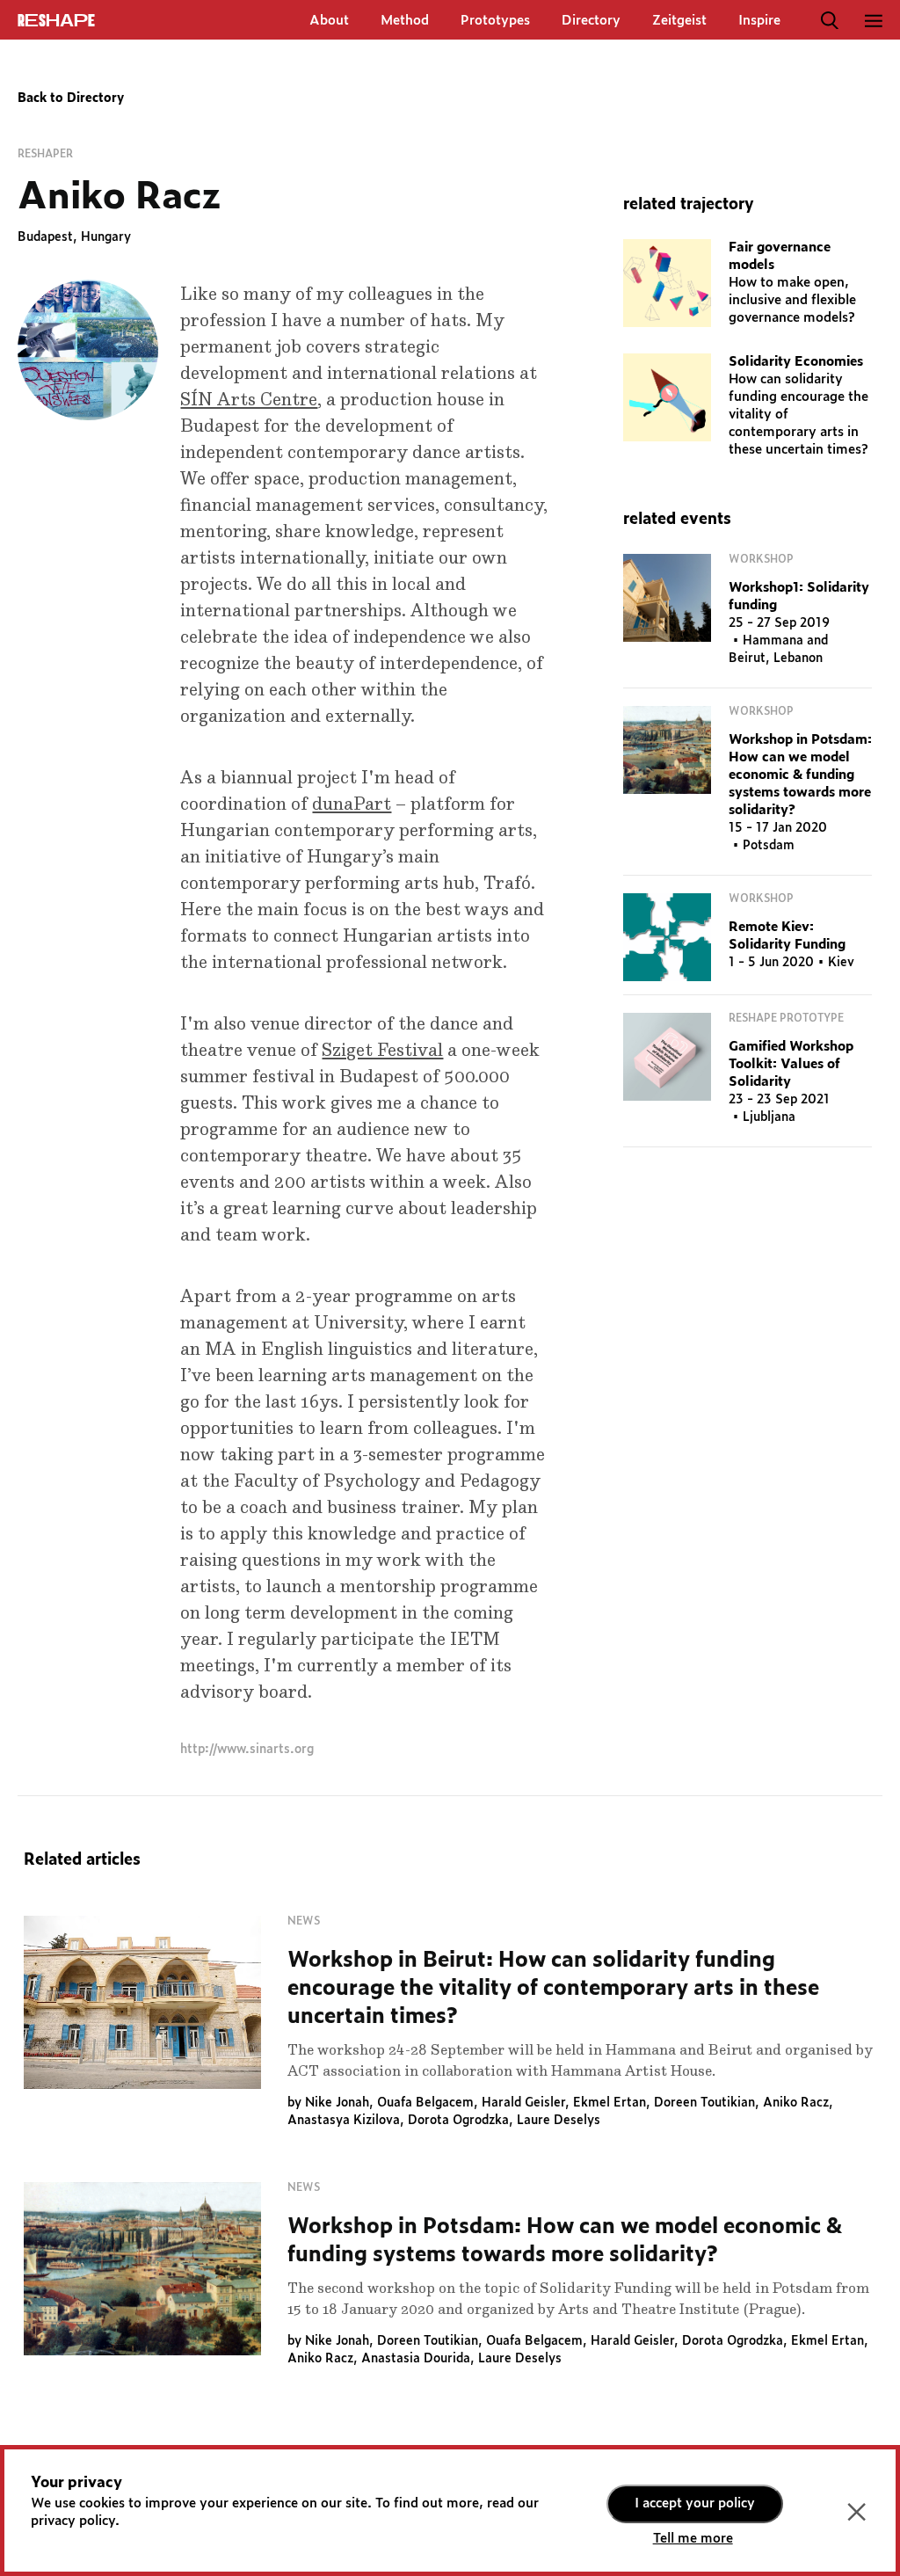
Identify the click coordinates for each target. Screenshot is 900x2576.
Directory (591, 21)
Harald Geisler (523, 2103)
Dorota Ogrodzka (458, 2121)
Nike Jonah (337, 2103)
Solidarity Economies (796, 362)
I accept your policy (695, 2503)
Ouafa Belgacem (425, 2103)
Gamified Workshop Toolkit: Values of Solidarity (791, 1064)
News (304, 1921)
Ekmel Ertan (610, 2103)
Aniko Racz (796, 2103)
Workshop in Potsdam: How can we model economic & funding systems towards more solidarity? (800, 775)
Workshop (761, 559)
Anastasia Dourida (416, 2359)
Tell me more (693, 2539)
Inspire (759, 21)
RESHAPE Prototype (786, 1018)
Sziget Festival (382, 1051)
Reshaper (45, 154)
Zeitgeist (679, 21)
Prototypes (495, 21)
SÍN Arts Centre (249, 400)
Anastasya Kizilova (344, 2121)
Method (405, 21)
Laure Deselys (559, 2121)
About (329, 21)
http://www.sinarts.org (247, 1750)
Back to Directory (71, 98)
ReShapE (56, 21)
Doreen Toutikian (704, 2103)
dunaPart (352, 804)
